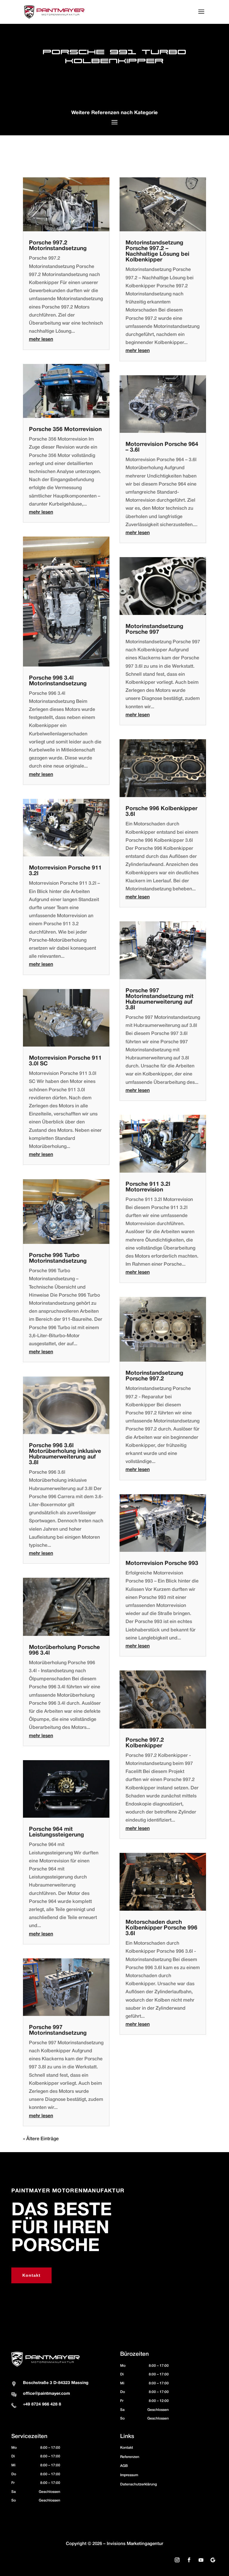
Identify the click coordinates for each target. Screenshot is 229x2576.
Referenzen (130, 2457)
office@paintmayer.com (47, 2394)
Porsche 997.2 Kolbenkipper (145, 1743)
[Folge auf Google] (213, 2560)
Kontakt (31, 2275)
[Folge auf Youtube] (201, 2560)
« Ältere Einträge (41, 2139)
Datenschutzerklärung (139, 2484)
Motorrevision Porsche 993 (162, 1563)
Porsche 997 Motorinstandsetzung (58, 2030)
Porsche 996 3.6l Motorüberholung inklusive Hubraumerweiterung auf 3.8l (65, 1454)
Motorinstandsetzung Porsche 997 (154, 629)
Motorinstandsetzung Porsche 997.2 (154, 1376)
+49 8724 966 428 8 (42, 2404)
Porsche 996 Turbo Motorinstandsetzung (58, 1258)
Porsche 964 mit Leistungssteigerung (57, 1832)
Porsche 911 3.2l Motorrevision (148, 1187)
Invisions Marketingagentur (135, 2544)
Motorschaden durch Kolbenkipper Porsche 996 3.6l (161, 1928)
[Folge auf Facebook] (189, 2560)
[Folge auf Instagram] (177, 2560)
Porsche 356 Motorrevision (65, 430)
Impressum (129, 2475)
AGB (124, 2466)
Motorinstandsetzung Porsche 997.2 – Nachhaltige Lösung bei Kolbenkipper (157, 251)
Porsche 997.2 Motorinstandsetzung (58, 246)
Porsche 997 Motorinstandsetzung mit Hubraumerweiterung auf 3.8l (160, 999)
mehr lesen (41, 340)
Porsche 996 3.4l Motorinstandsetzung (58, 681)
